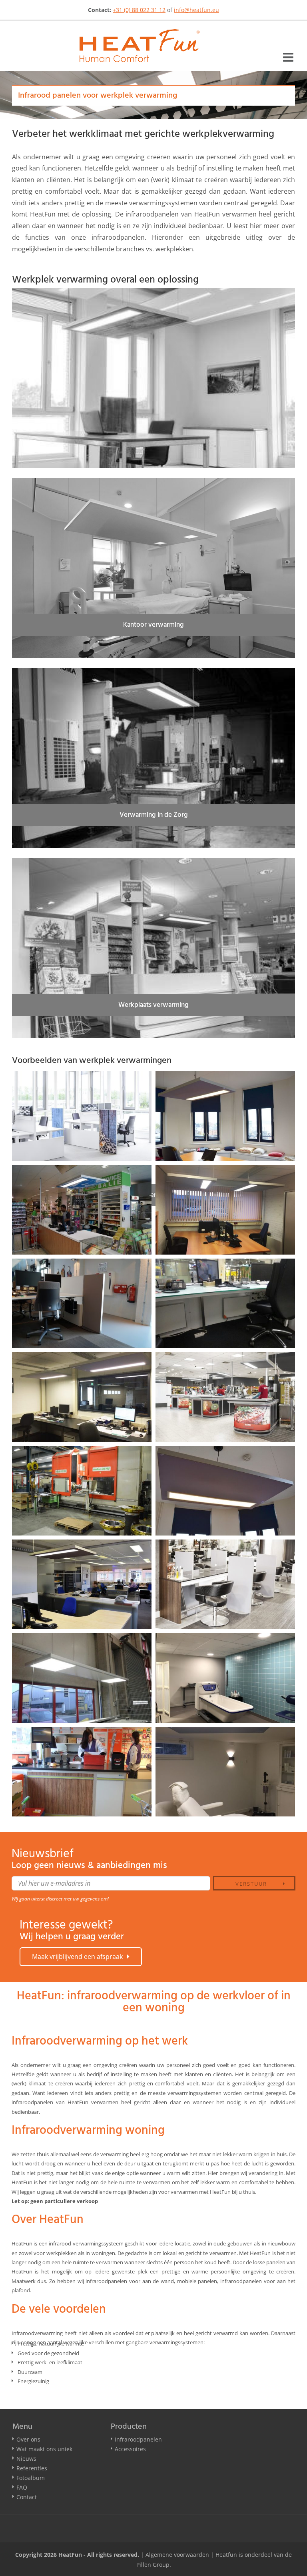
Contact (27, 2497)
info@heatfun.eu (196, 10)
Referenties (32, 2468)
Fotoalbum (31, 2478)
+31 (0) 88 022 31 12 (139, 10)
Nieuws (26, 2459)
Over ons (28, 2439)
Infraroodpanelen (138, 2439)
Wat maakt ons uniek (44, 2449)
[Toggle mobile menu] (289, 57)
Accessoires (130, 2449)
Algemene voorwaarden (177, 2555)
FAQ (22, 2487)
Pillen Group (153, 2565)
